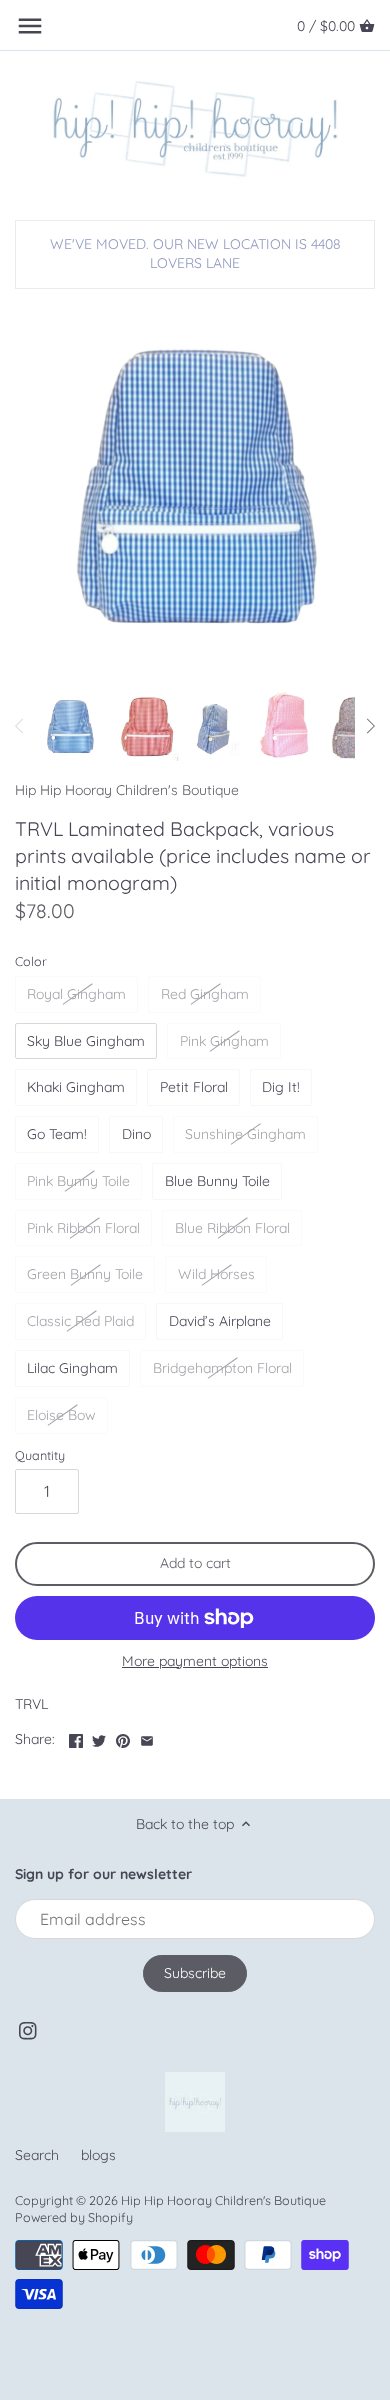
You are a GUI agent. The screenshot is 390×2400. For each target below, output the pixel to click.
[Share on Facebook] (76, 1737)
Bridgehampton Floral (222, 1368)
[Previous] (20, 726)
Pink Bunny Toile (78, 1181)
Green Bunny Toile (85, 1274)
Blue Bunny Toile (217, 1181)
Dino (136, 1134)
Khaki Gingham (76, 1087)
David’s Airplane (220, 1321)
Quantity (40, 1455)
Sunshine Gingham (245, 1134)
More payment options (195, 1661)
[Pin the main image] (123, 1737)
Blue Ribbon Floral (232, 1228)
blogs (98, 2155)
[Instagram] (28, 2031)
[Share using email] (147, 1737)
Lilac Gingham (72, 1368)
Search (37, 2155)
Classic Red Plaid (80, 1321)
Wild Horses (216, 1274)
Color (31, 961)
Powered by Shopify (74, 2217)
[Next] (370, 726)
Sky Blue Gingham (86, 1041)
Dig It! (281, 1087)
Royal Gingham (76, 994)
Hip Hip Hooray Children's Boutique (127, 790)
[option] (70, 726)
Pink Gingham (224, 1041)
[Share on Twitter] (99, 1737)
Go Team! (57, 1134)
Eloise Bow (61, 1415)
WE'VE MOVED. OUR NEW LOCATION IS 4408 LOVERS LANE (195, 254)
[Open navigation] (30, 26)
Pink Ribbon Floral (83, 1228)
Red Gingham (205, 994)
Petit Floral (194, 1087)
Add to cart (195, 1563)
